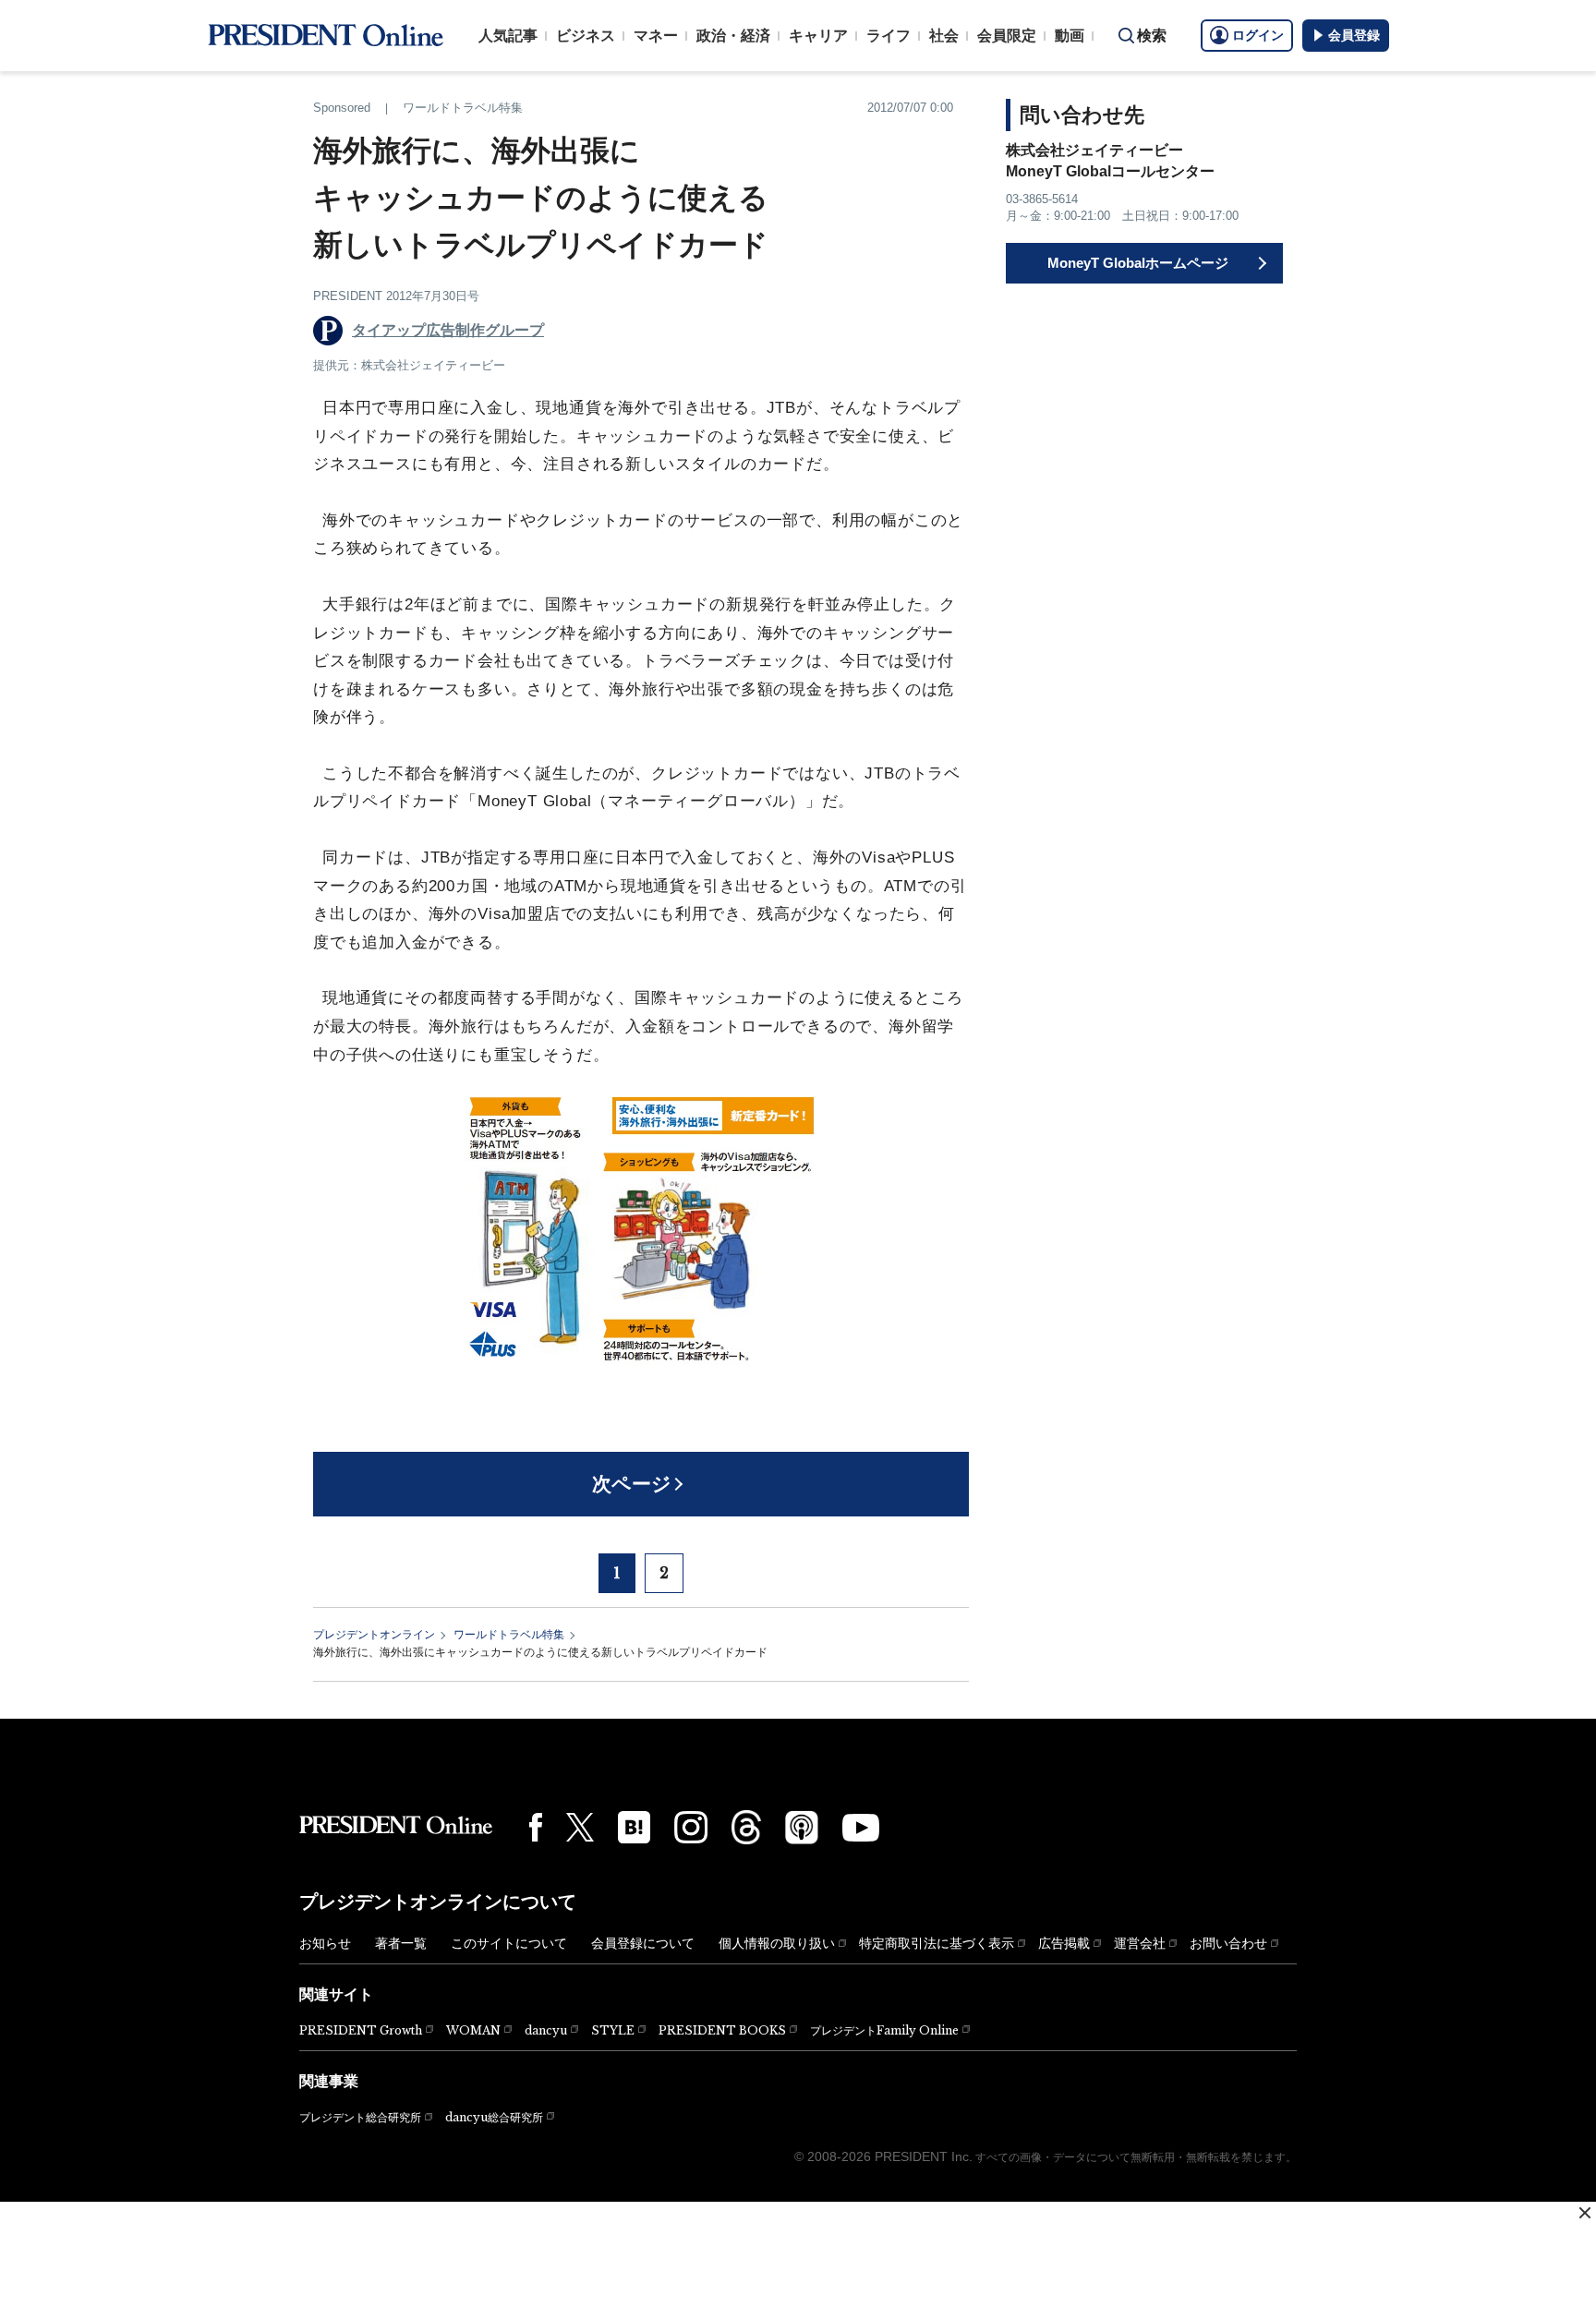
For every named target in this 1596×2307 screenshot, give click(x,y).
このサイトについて (509, 1943)
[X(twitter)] (580, 1827)
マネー (656, 36)
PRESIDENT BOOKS (722, 2030)
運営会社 (1140, 1943)
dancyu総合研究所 (494, 2117)
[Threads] (746, 1827)
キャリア (818, 36)
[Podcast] (802, 1827)
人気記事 (508, 36)
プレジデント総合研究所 (360, 2118)
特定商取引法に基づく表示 (937, 1943)
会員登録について (643, 1943)
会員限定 (1007, 36)
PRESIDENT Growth (361, 2030)
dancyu (546, 2030)
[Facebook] (536, 1827)
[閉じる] (1585, 2213)
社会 (944, 36)
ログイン (1258, 35)
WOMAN (473, 2030)
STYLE (613, 2030)
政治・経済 (733, 36)
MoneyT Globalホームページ (1138, 263)
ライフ (889, 36)
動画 (1070, 36)
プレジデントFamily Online (884, 2030)
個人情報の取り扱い (777, 1943)
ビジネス (586, 36)
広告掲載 (1064, 1943)
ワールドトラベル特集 (509, 1635)
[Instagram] (691, 1828)
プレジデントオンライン (374, 1635)
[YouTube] (861, 1828)
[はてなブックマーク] (634, 1827)
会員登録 (1354, 35)
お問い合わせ (1228, 1943)
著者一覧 (401, 1943)
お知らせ (325, 1943)
